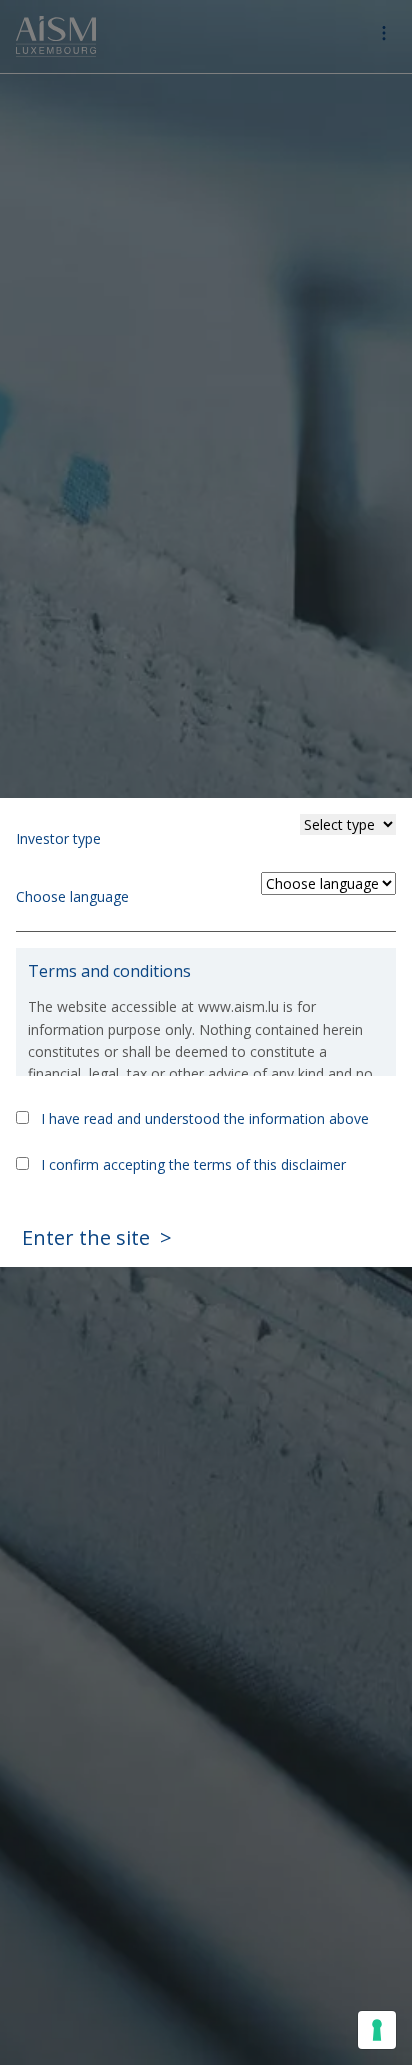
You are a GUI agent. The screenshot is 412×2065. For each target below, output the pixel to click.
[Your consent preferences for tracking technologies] (377, 2030)
